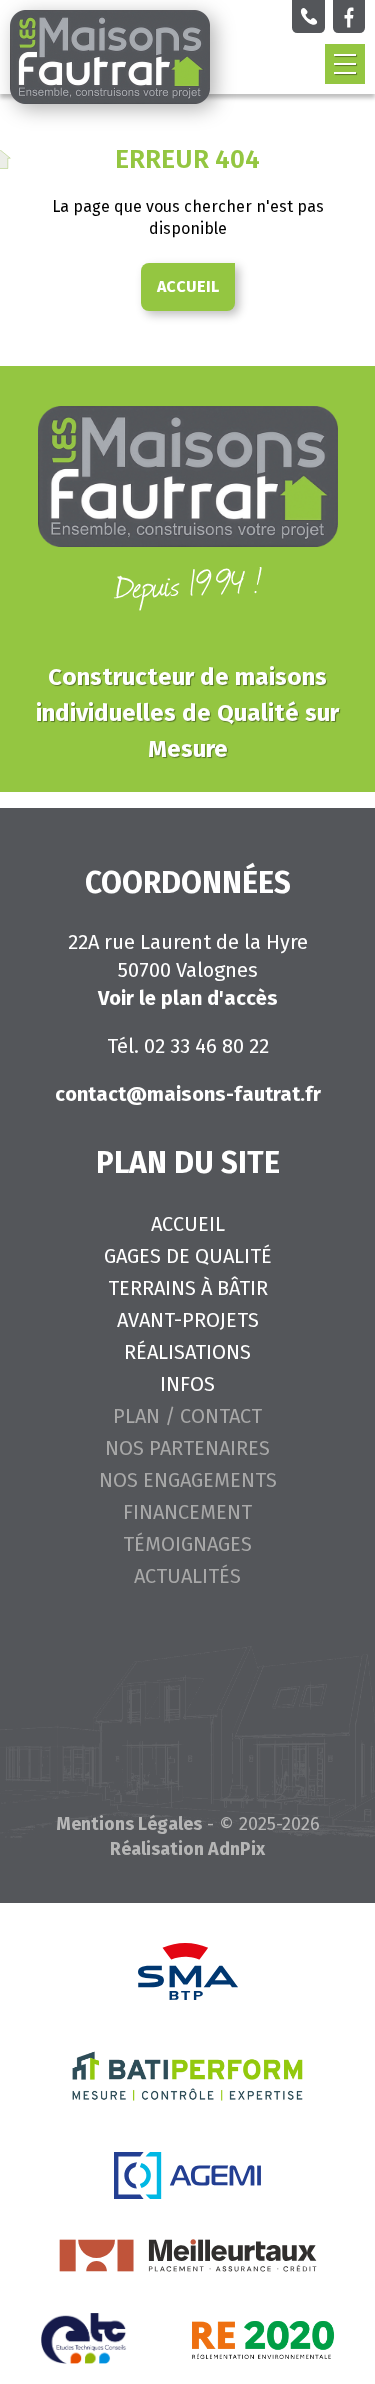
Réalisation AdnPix (187, 1849)
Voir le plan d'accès (188, 998)
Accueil (188, 286)
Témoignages (187, 1544)
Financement (187, 1512)
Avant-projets (188, 1320)
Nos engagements (188, 1480)
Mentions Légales (129, 1824)
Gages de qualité (188, 1256)
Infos (187, 1384)
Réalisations (187, 1352)
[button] (345, 64)
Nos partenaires (187, 1448)
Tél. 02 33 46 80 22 (188, 1046)
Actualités (187, 1576)
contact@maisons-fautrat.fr (188, 1094)
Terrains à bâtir (188, 1288)
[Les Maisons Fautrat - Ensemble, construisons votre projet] (110, 57)
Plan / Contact (187, 1416)
